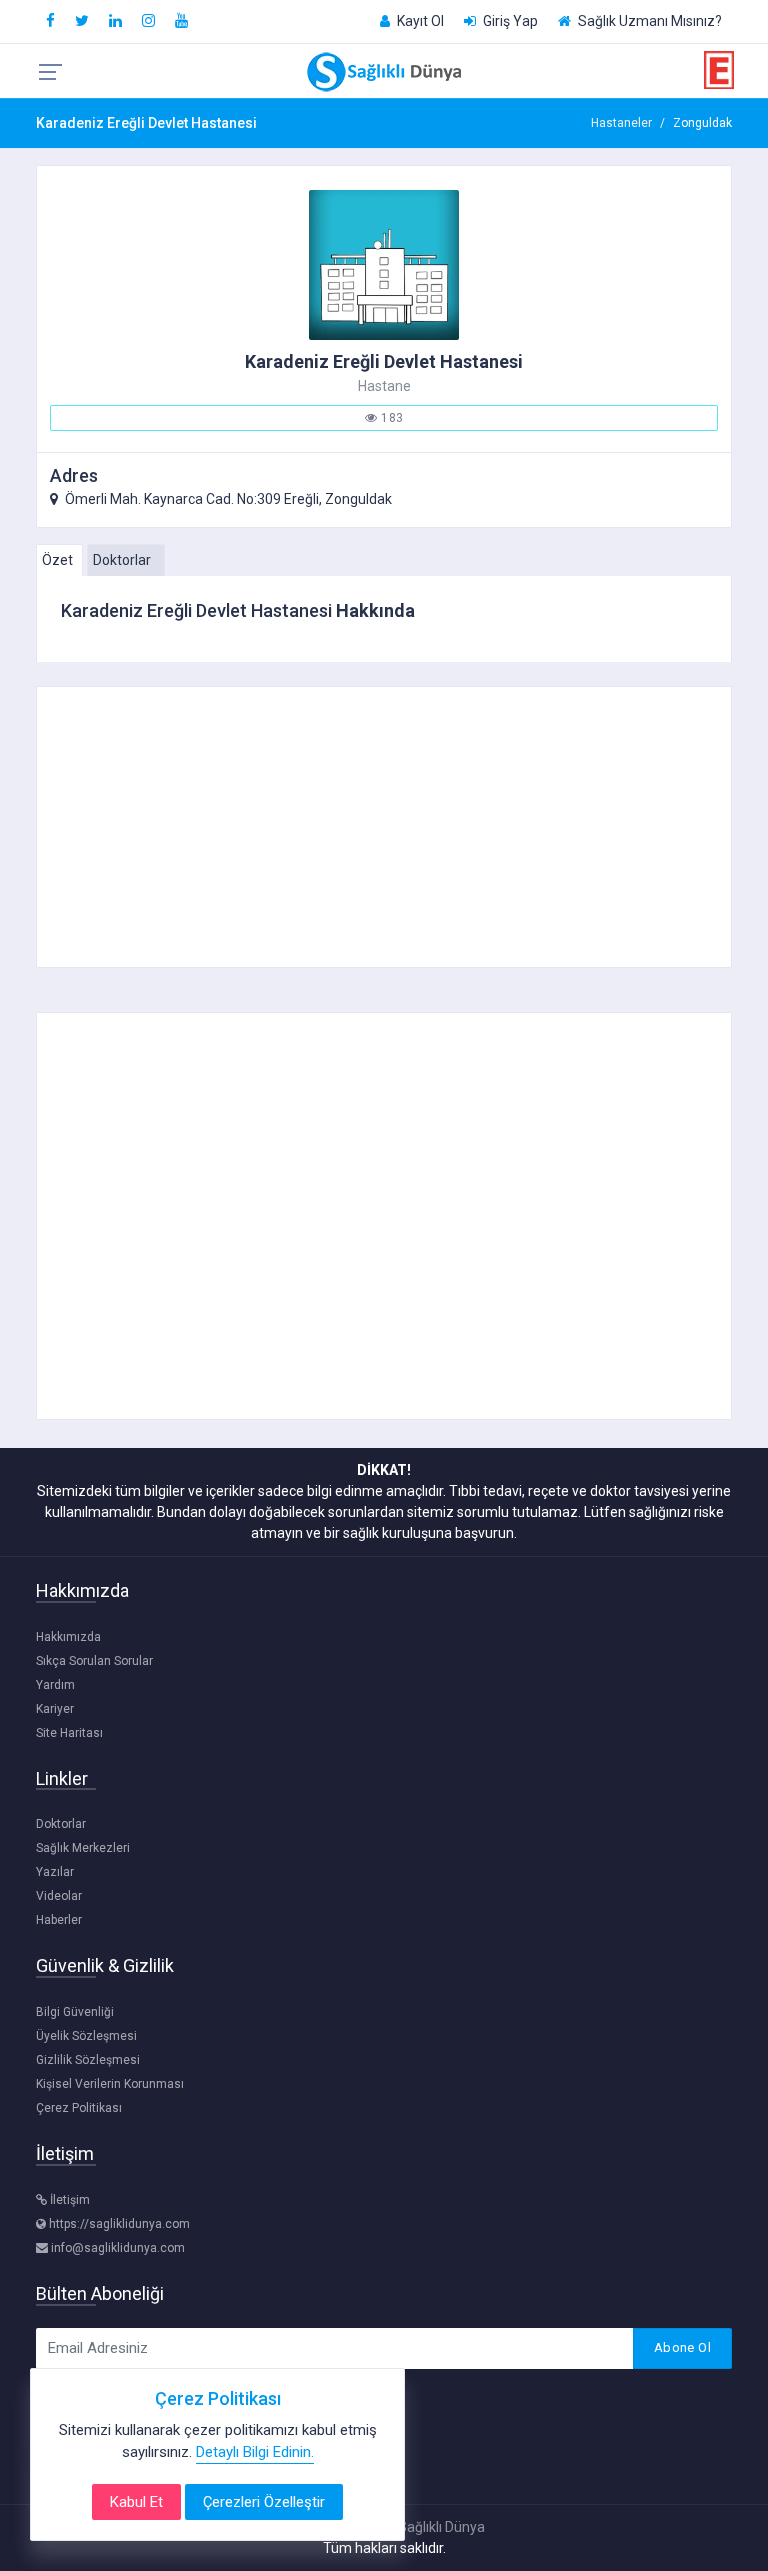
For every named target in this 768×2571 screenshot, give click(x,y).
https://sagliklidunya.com (118, 2224)
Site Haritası (69, 1733)
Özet (57, 560)
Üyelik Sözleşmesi (86, 2036)
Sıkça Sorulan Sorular (94, 1661)
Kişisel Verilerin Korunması (110, 2084)
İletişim (68, 2200)
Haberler (59, 1920)
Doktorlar (122, 560)
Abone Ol (682, 2347)
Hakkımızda (68, 1637)
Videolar (59, 1896)
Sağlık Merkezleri (83, 1848)
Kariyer (55, 1709)
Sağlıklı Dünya (441, 2527)
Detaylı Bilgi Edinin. (255, 2452)
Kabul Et (136, 2502)
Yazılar (55, 1872)
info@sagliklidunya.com (116, 2248)
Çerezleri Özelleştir (264, 2502)
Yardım (55, 1685)
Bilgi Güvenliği (75, 2012)
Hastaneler (621, 123)
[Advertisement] (384, 827)
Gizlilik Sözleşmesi (88, 2060)
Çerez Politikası (79, 2108)
